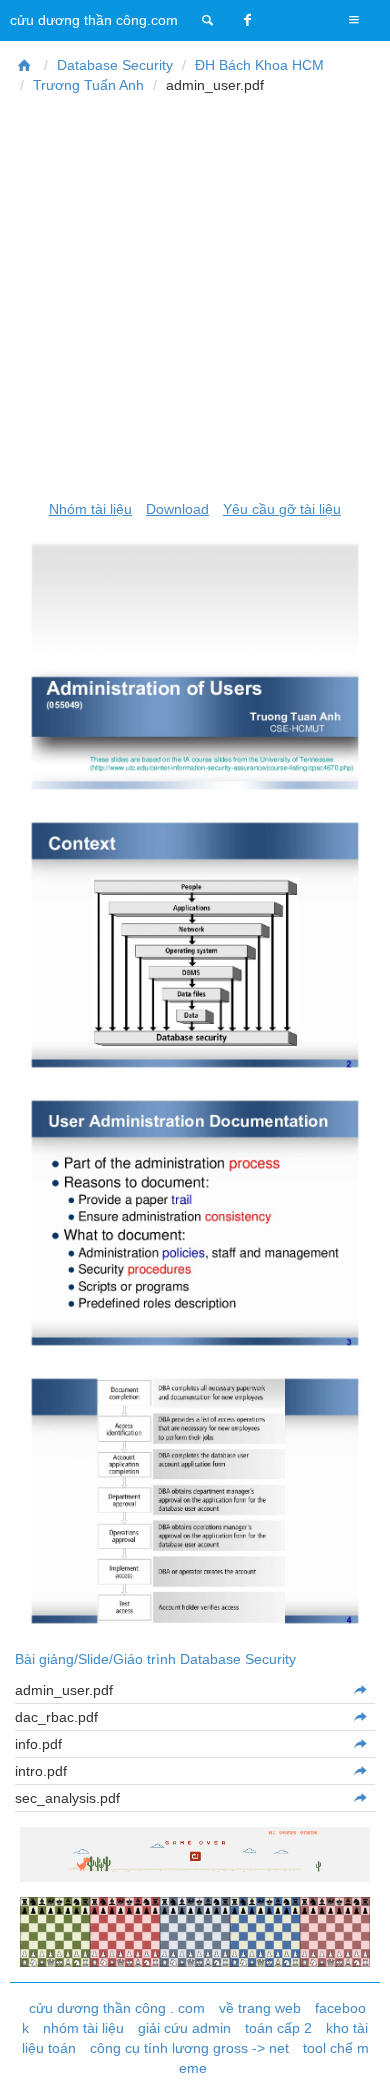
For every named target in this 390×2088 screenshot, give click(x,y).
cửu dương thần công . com (117, 2008)
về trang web (260, 2008)
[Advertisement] (195, 297)
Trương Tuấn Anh (88, 85)
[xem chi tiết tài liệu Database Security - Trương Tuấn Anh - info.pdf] (359, 1744)
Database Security (115, 65)
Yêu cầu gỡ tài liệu (282, 509)
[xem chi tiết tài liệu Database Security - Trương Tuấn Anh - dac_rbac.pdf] (359, 1717)
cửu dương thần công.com (94, 20)
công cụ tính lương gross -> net (189, 2048)
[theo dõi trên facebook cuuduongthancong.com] (248, 20)
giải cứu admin (184, 2028)
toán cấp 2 (278, 2028)
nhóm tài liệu (83, 2028)
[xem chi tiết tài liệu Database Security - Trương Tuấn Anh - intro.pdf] (359, 1771)
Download (177, 509)
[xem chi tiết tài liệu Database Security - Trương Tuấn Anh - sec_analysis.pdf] (359, 1798)
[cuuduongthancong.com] (208, 20)
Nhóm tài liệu (90, 509)
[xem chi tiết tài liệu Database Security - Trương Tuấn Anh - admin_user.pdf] (359, 1690)
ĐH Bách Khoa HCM (259, 65)
